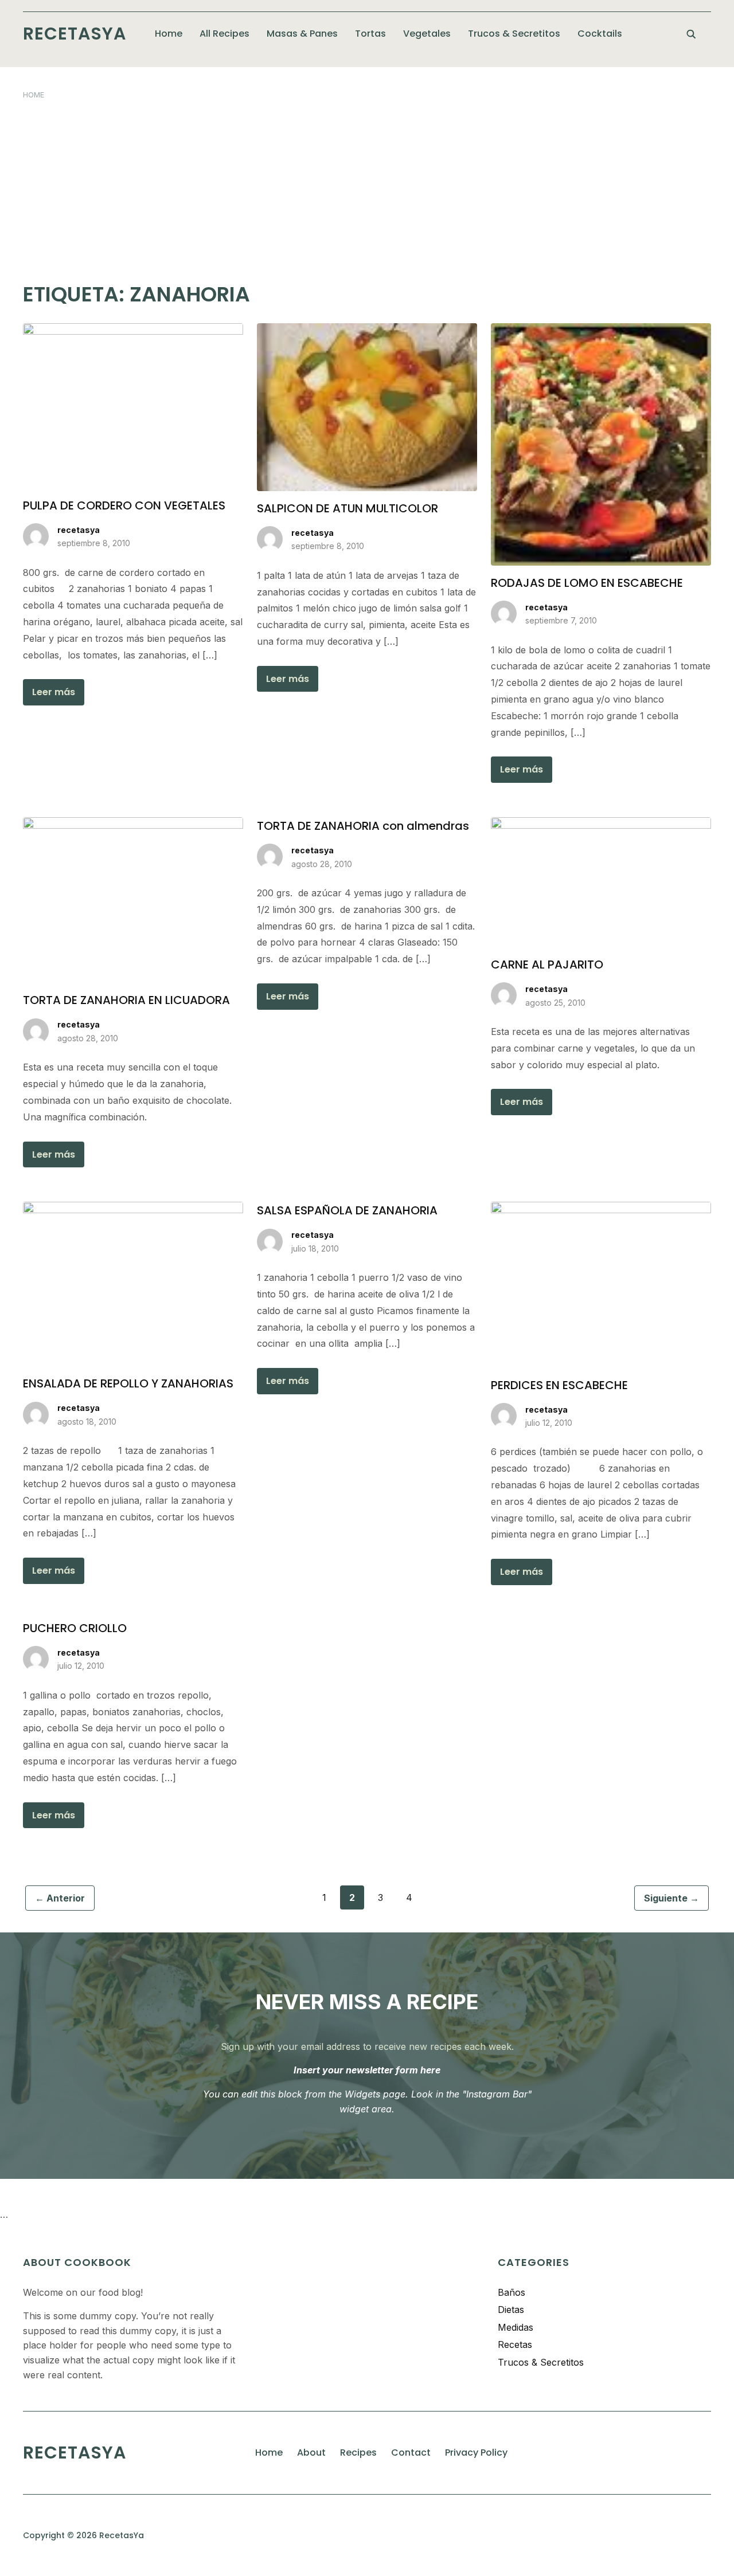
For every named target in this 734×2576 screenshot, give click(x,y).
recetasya (79, 530)
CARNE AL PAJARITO (547, 964)
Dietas (511, 2310)
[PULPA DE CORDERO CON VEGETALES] (133, 330)
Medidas (516, 2327)
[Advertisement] (367, 186)
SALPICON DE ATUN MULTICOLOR (348, 508)
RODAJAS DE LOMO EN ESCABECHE (587, 583)
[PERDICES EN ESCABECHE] (601, 1209)
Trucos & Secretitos (514, 34)
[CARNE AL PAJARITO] (601, 824)
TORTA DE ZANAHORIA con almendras (363, 826)
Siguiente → (671, 1898)
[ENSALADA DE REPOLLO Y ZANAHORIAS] (133, 1209)
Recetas (515, 2344)
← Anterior (60, 1898)
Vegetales (427, 34)
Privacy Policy (476, 2453)
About (311, 2453)
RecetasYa (75, 34)
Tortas (370, 34)
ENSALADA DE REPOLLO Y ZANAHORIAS (128, 1383)
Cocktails (600, 34)
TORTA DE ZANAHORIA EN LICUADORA (126, 1000)
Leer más (54, 692)
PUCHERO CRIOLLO (75, 1628)
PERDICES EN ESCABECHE (559, 1385)
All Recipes (225, 34)
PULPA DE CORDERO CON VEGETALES (124, 505)
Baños (512, 2292)
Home (169, 34)
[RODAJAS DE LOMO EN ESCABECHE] (601, 330)
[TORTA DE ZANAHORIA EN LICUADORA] (133, 824)
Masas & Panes (302, 34)
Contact (411, 2453)
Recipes (358, 2453)
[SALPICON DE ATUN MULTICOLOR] (367, 330)
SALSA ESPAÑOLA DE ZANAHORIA (347, 1210)
